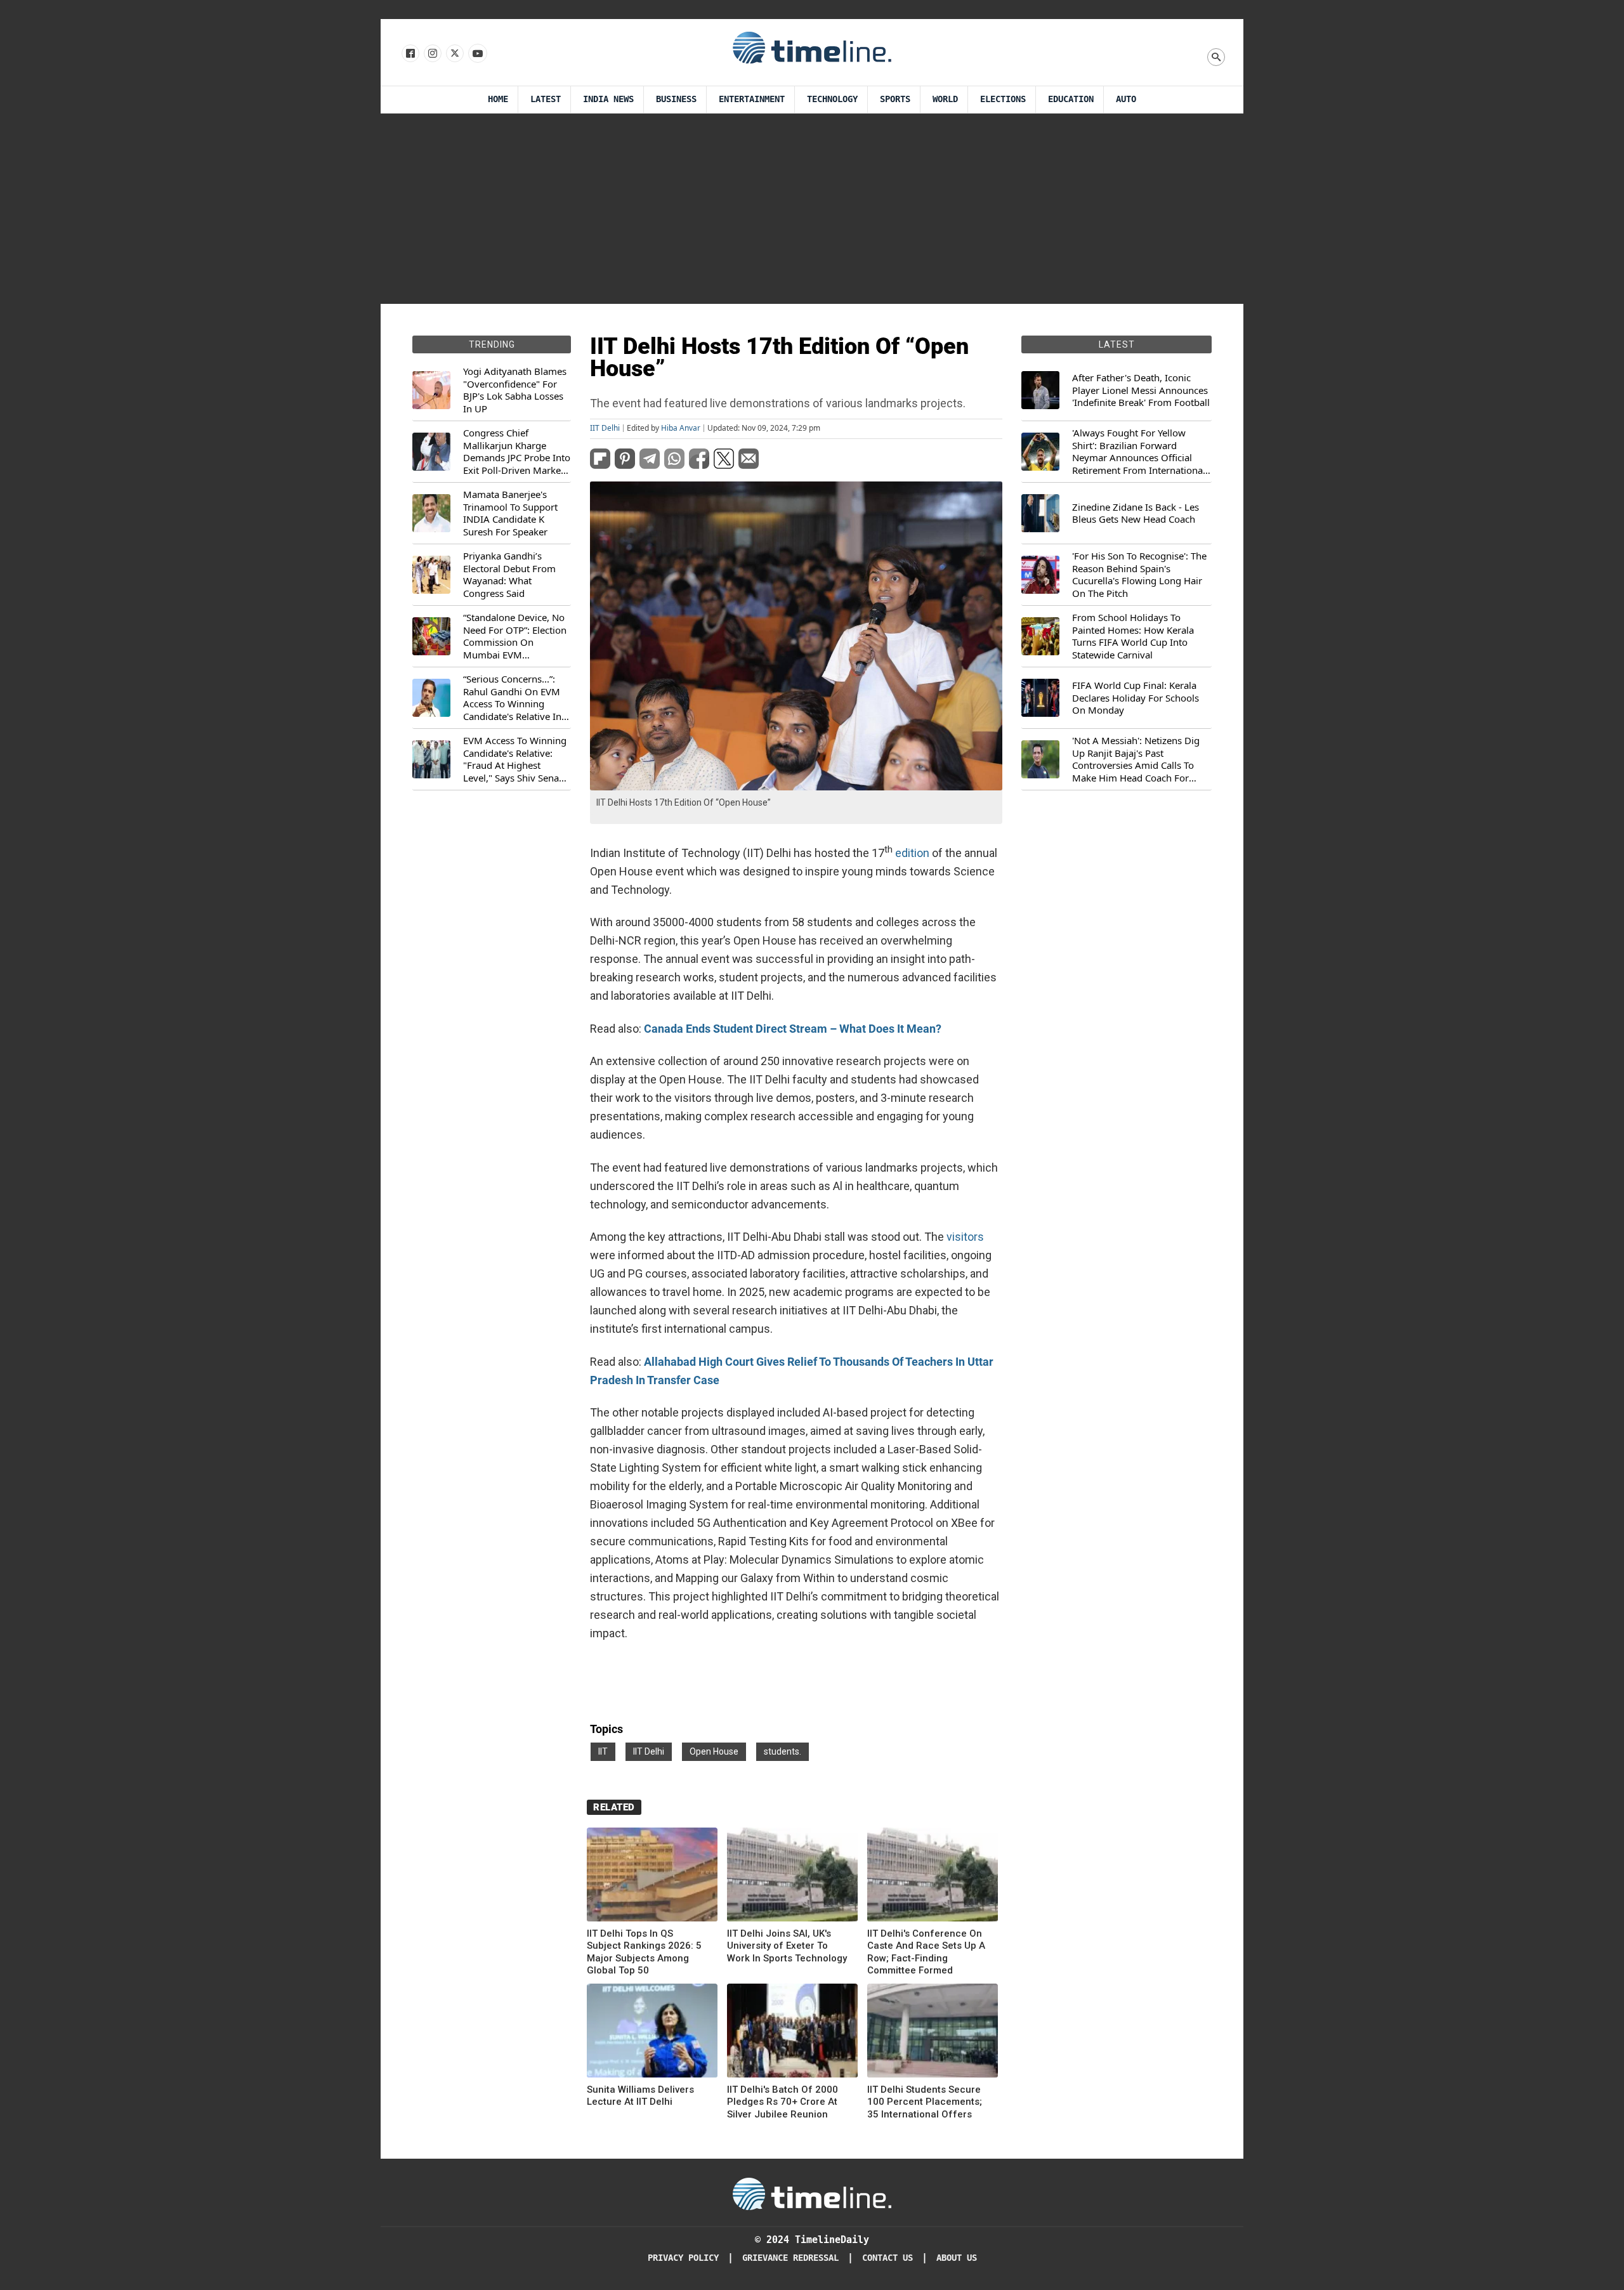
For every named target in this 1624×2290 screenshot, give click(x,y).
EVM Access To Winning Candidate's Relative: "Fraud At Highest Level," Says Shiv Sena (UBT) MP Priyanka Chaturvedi (515, 759)
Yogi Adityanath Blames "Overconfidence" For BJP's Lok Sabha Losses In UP (515, 390)
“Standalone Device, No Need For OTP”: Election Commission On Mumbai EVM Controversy (515, 636)
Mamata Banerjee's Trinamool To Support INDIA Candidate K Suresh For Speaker (510, 513)
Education (1071, 99)
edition (912, 853)
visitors (965, 1237)
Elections (1003, 99)
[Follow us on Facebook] (409, 54)
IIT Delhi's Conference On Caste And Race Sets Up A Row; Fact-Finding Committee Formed (926, 1952)
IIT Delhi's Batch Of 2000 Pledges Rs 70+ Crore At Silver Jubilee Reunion (783, 2102)
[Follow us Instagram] (432, 54)
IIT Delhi (605, 428)
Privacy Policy (683, 2258)
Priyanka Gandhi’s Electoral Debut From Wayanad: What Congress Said (509, 575)
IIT (603, 1751)
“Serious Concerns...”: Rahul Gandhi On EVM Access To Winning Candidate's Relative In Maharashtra (512, 698)
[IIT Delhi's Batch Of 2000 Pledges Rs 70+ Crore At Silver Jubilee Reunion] (792, 2033)
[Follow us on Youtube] (477, 54)
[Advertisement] (812, 209)
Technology (832, 99)
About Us (957, 2258)
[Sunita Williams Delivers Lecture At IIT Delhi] (652, 2033)
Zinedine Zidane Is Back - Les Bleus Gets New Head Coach (1136, 514)
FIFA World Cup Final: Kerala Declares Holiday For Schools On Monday (1136, 698)
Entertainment (752, 99)
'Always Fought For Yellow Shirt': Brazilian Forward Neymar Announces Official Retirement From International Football (1139, 452)
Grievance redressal (790, 2258)
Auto (1126, 99)
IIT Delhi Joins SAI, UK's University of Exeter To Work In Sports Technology (787, 1946)
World (945, 99)
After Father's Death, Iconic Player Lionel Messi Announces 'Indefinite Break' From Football (1141, 390)
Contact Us (887, 2258)
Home (498, 99)
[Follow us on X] (454, 54)
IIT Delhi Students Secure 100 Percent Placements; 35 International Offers (925, 2102)
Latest (546, 99)
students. (783, 1751)
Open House (714, 1751)
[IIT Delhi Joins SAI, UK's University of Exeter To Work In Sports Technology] (792, 1877)
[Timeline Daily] (812, 47)
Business (676, 99)
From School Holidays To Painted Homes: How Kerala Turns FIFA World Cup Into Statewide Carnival (1133, 636)
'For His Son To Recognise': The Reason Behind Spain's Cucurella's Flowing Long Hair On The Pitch (1139, 575)
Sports (895, 99)
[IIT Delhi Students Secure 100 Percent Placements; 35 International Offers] (933, 2033)
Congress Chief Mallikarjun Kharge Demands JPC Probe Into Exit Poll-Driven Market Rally (517, 452)
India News (608, 99)
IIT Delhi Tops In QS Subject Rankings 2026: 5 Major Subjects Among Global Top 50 (644, 1952)
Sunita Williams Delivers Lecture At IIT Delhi (640, 2096)
